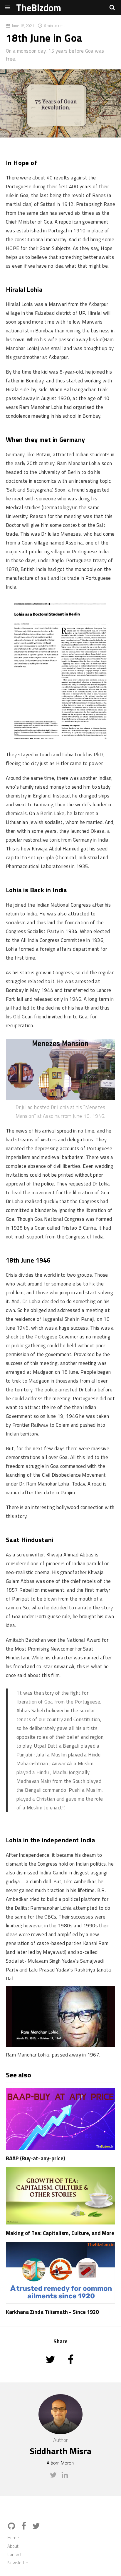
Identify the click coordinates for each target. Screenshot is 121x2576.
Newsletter (18, 2563)
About (13, 2546)
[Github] (13, 2526)
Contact (15, 2554)
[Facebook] (25, 2526)
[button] (112, 7)
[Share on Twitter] (51, 2368)
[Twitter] (55, 2477)
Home (13, 2538)
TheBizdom (39, 8)
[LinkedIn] (66, 2477)
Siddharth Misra (61, 2451)
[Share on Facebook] (71, 2368)
